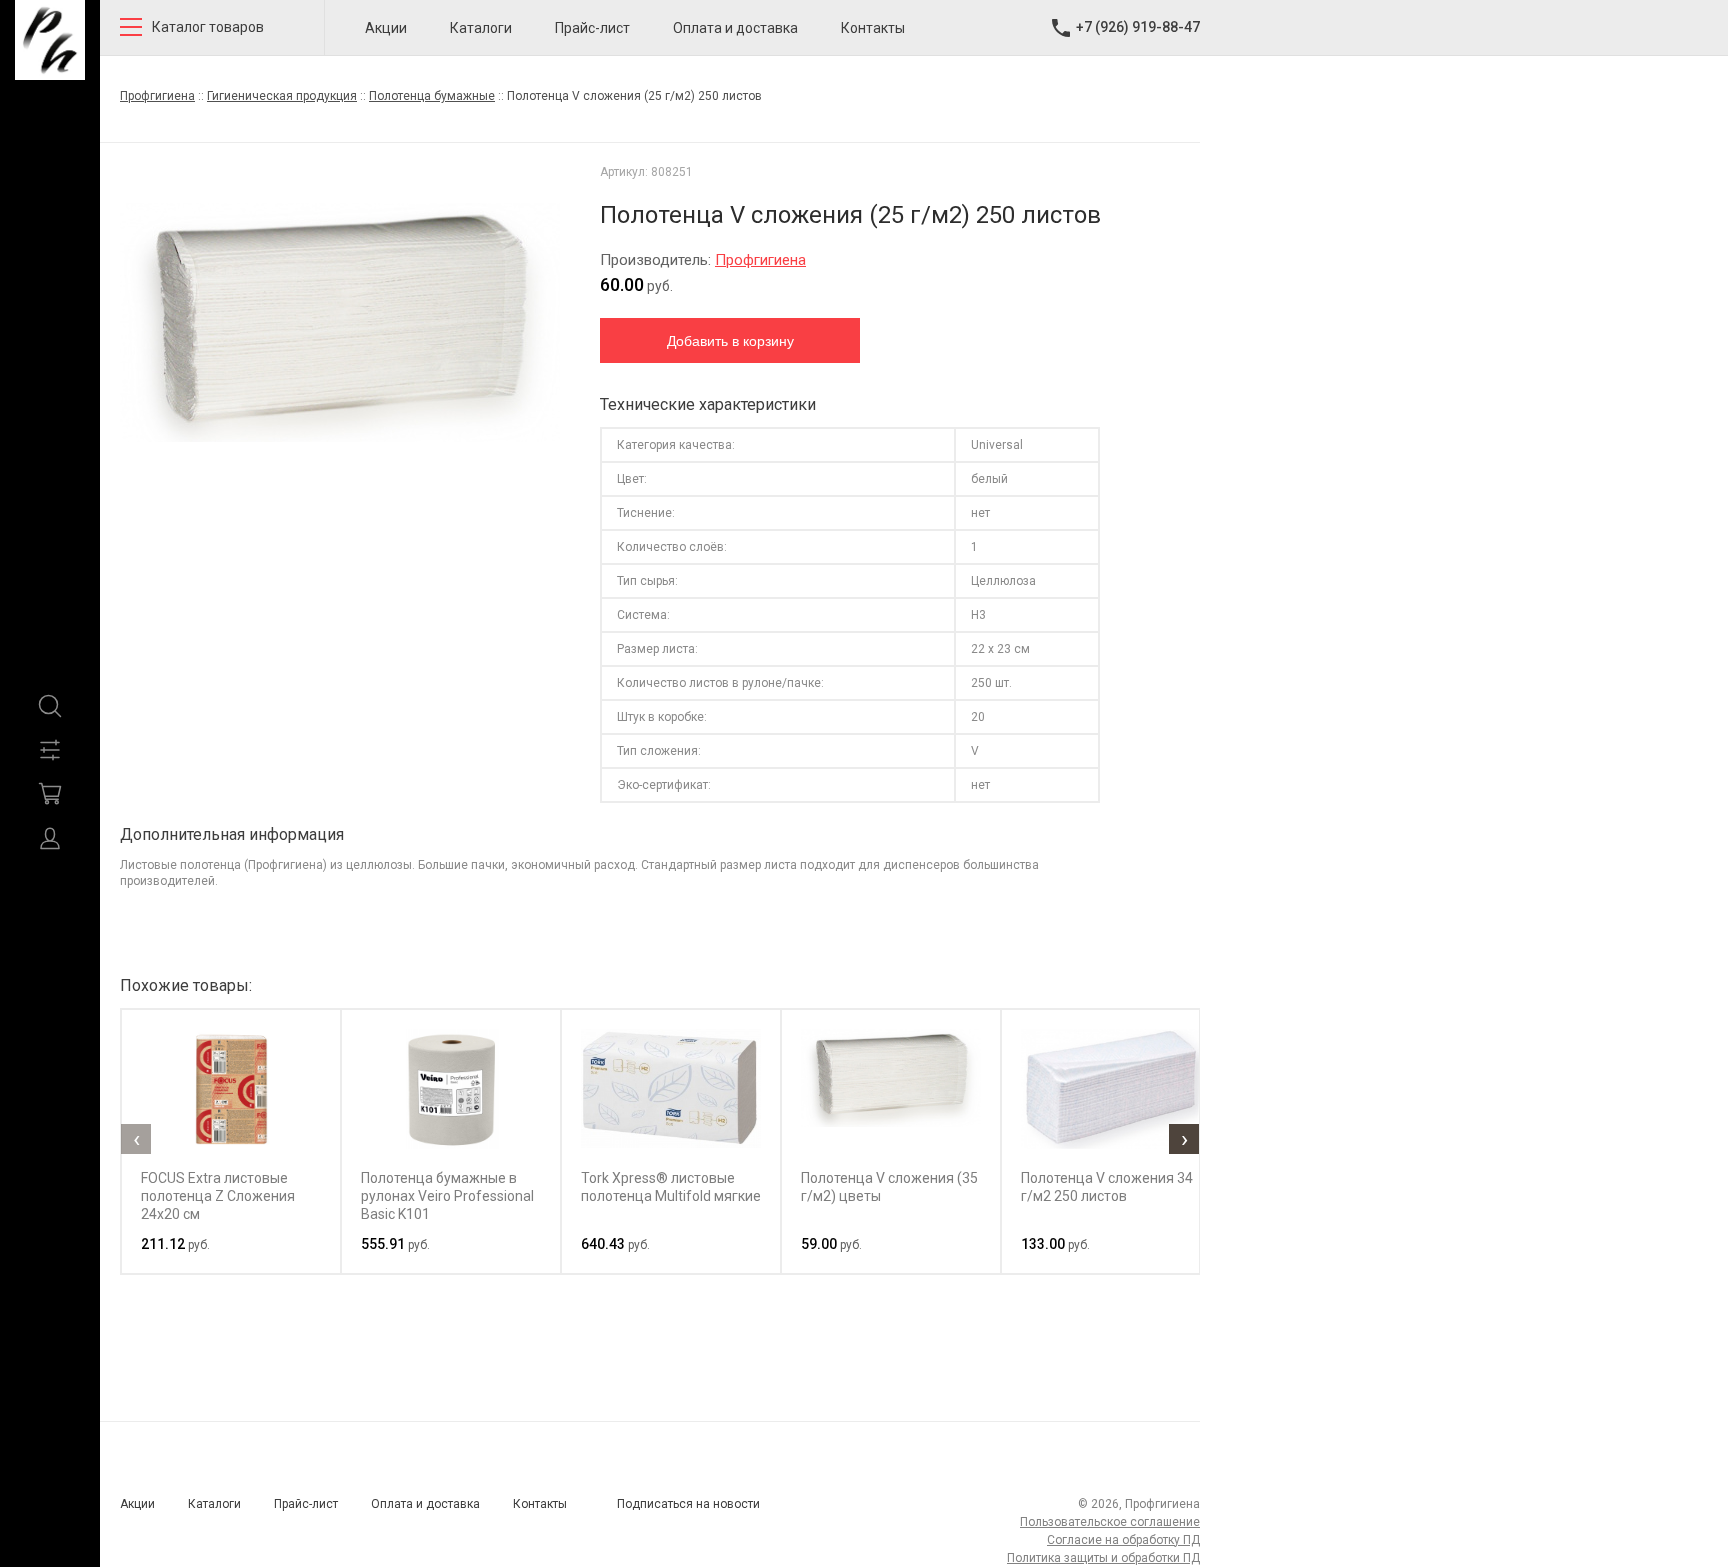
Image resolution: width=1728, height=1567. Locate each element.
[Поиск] (50, 706)
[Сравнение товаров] (50, 750)
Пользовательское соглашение (1110, 1522)
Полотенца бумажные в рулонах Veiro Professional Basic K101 (447, 1196)
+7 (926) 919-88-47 (1138, 27)
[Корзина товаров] (50, 794)
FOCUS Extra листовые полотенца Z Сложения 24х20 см (218, 1196)
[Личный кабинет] (50, 838)
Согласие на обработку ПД (1123, 1540)
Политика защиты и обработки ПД (1103, 1558)
